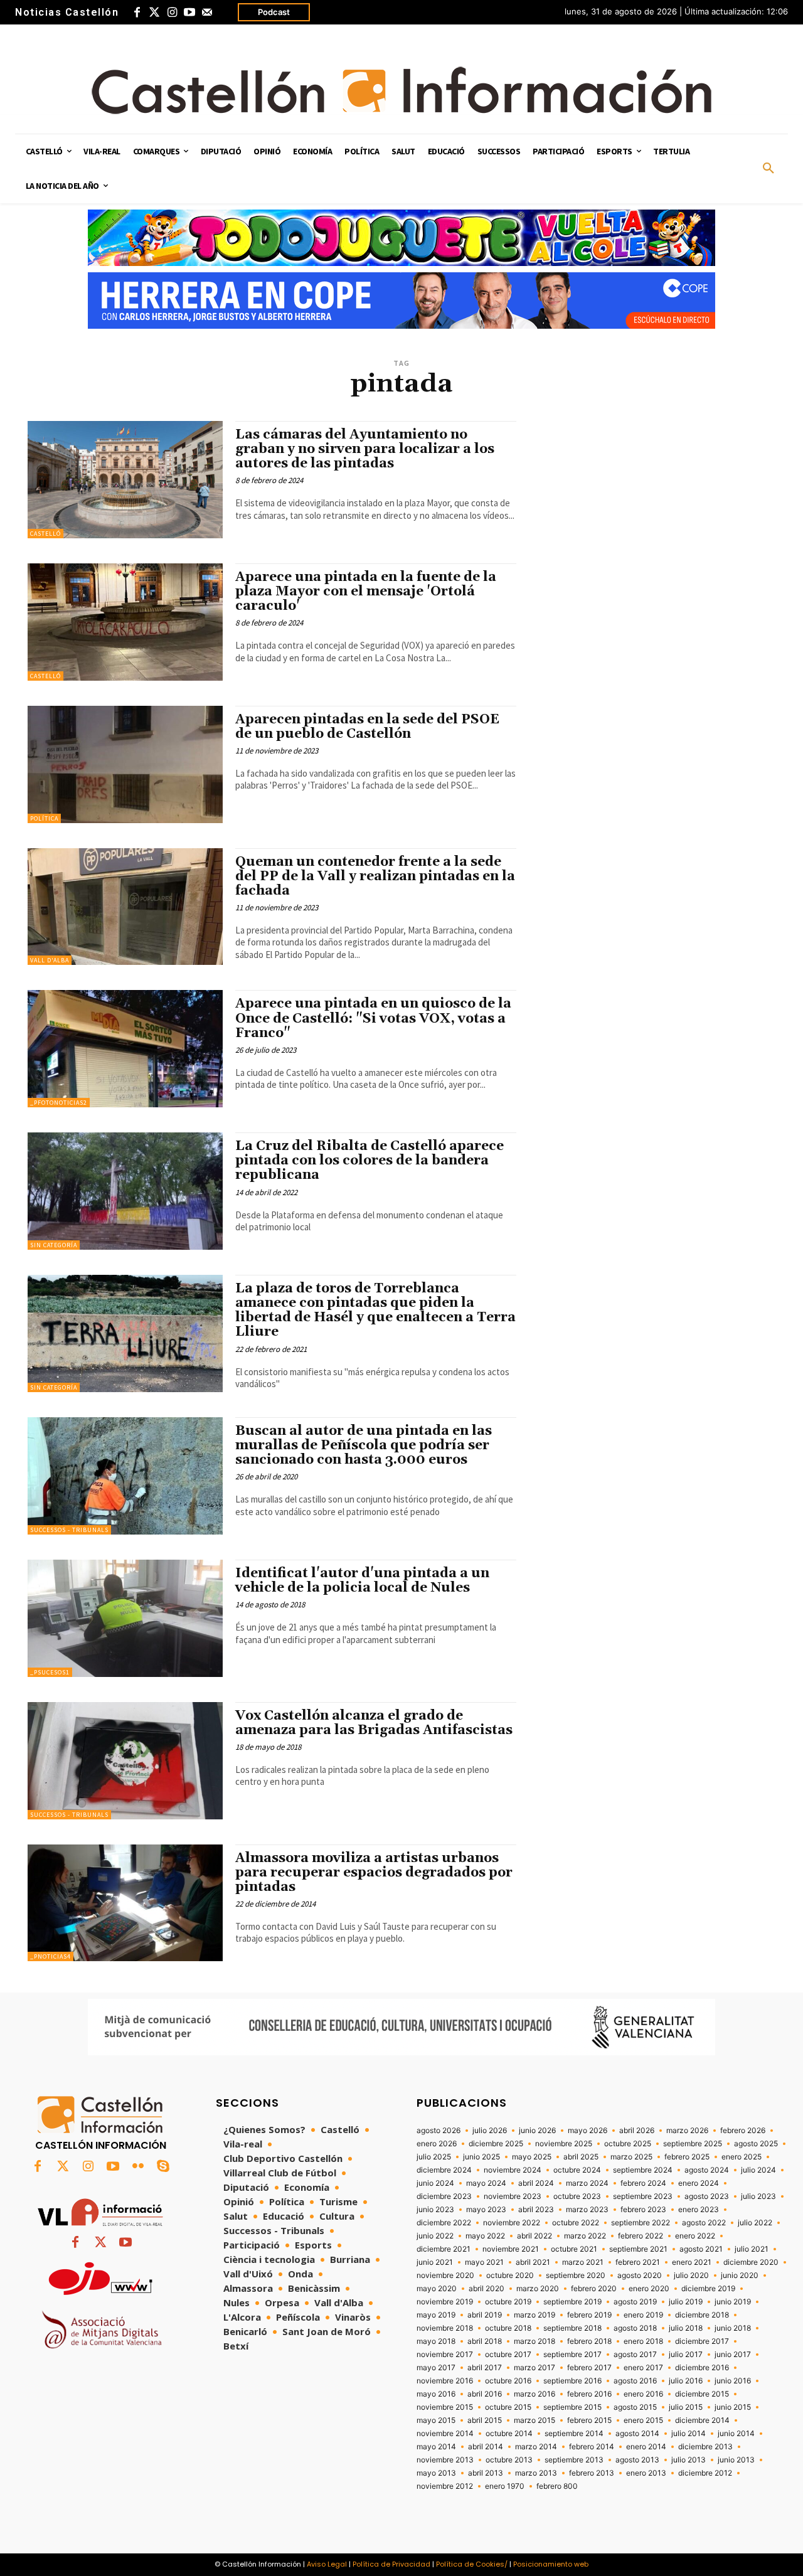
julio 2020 (691, 2275)
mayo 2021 (484, 2262)
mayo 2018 (436, 2341)
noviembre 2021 (511, 2249)
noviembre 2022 (512, 2223)
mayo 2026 (588, 2131)
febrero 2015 (589, 2420)
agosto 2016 (635, 2381)
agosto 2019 (635, 2302)
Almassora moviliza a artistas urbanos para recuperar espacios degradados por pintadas (374, 1873)
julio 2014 (689, 2434)
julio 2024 (758, 2170)
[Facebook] (137, 13)
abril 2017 (485, 2368)
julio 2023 (758, 2196)
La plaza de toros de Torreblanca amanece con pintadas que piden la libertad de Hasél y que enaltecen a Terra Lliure (375, 1310)
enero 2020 (649, 2289)
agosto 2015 (635, 2407)
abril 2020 (487, 2289)
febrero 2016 (589, 2394)
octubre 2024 (577, 2170)
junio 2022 (435, 2236)
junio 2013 (736, 2460)
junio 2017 (733, 2355)
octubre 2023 (577, 2196)
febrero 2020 (594, 2289)
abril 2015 (485, 2420)
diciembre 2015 (702, 2394)
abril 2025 (581, 2157)
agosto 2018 (635, 2328)
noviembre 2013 (445, 2460)
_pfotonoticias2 (59, 1103)
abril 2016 (485, 2394)
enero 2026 (437, 2144)
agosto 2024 (707, 2170)
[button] (768, 169)
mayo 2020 (437, 2289)
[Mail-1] (207, 13)
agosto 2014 (637, 2434)
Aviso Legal (327, 2564)
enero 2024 (699, 2183)
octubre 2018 (508, 2328)
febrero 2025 (687, 2157)
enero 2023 (699, 2210)
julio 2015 (686, 2407)
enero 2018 (643, 2341)
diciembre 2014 (702, 2420)
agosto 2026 (439, 2131)
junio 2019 (733, 2302)
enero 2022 (695, 2236)
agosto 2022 (704, 2223)
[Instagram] (172, 13)
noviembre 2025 (564, 2144)
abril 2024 (536, 2183)
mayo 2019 (436, 2315)
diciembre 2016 (702, 2368)
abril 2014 (486, 2447)
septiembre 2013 (574, 2460)
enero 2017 (643, 2368)
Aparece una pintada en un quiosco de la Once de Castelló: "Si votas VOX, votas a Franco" (373, 1018)
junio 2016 (733, 2381)
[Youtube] (189, 13)
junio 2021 (435, 2262)
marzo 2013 (536, 2473)
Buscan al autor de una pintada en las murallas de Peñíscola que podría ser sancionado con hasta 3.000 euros (364, 1445)
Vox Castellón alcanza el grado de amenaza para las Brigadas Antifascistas (374, 1723)
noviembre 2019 (445, 2302)
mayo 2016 (436, 2394)
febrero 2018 (589, 2341)
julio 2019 (686, 2302)
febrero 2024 (643, 2183)
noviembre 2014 (445, 2434)
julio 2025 (434, 2157)
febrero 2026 (743, 2131)
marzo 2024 (587, 2183)
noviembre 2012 (445, 2486)
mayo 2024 (486, 2183)
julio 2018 (686, 2328)
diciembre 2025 (496, 2144)
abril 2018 (485, 2341)
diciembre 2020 (751, 2262)
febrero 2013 (592, 2473)
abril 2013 (486, 2473)
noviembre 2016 (445, 2381)
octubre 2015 (508, 2407)
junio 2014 (736, 2434)
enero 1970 (505, 2486)
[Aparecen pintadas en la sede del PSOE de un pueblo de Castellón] (125, 764)
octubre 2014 (509, 2434)
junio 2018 (733, 2328)
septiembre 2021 (638, 2249)
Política (44, 818)
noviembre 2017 (445, 2355)
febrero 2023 (643, 2210)
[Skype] (163, 2167)
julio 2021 (752, 2249)
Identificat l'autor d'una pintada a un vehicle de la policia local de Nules (362, 1581)
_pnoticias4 (51, 1956)
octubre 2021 (574, 2249)
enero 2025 (742, 2157)
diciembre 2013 (705, 2447)
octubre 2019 (508, 2302)
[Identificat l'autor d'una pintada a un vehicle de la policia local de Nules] (125, 1618)
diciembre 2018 (702, 2315)
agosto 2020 (640, 2275)
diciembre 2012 (705, 2473)
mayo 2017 (436, 2368)
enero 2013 (646, 2473)
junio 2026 (537, 2131)
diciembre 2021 (444, 2249)
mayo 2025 (532, 2157)
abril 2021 (533, 2262)
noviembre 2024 (513, 2170)
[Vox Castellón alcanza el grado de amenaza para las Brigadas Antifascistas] (125, 1761)
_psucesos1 (50, 1672)
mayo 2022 (485, 2236)
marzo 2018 (534, 2341)
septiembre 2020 (576, 2275)
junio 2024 (435, 2183)
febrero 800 (557, 2486)
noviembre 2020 (445, 2275)
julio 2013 (689, 2460)
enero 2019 (643, 2315)
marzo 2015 (534, 2420)
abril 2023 (536, 2210)
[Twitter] (154, 13)
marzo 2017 (534, 2368)
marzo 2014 (536, 2447)
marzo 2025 (631, 2157)
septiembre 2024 (643, 2170)
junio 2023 (435, 2210)
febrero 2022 (641, 2236)
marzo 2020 (538, 2289)
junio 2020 (740, 2275)
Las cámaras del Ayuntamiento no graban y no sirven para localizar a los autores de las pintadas (365, 449)
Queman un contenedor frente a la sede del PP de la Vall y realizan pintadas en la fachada (375, 876)
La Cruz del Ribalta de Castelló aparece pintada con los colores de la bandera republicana (370, 1161)
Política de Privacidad (391, 2564)
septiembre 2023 (643, 2196)
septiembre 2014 (574, 2434)
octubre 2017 (508, 2355)
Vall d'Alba (50, 960)
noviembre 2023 (513, 2196)
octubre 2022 (576, 2223)
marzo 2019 (534, 2315)
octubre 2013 (509, 2460)
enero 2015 (643, 2420)
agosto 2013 (637, 2460)
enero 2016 (643, 2394)
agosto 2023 (707, 2196)
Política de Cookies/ (472, 2564)
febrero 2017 (589, 2368)
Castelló (45, 534)
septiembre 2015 (572, 2407)
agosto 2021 (701, 2249)
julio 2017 (686, 2355)
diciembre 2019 (708, 2289)
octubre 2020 (510, 2275)
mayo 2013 (436, 2473)
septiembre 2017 (572, 2355)
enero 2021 (692, 2262)
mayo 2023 (486, 2210)
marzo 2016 (534, 2394)
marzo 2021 (583, 2262)
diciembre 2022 (444, 2223)
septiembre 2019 (572, 2302)
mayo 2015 (436, 2420)
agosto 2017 (635, 2355)
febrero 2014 (592, 2447)
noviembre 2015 (445, 2407)
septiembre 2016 (572, 2381)
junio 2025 (481, 2157)
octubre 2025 (628, 2144)
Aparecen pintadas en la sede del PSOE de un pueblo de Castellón (367, 727)
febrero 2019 (589, 2315)
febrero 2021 (638, 2262)
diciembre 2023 (444, 2196)
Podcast (274, 12)
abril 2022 (534, 2236)
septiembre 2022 (641, 2223)
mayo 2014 (436, 2447)
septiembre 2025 (693, 2144)
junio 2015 (733, 2407)
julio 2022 (755, 2223)
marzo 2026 (687, 2131)
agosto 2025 (756, 2144)
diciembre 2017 (702, 2341)
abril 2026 (637, 2131)
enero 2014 (646, 2447)
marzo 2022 (585, 2236)
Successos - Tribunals (69, 1530)
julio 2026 (490, 2131)
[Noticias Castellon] (401, 90)
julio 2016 (686, 2381)
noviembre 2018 (445, 2328)
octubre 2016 (508, 2381)
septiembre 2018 (572, 2328)
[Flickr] (138, 2167)
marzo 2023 (587, 2210)
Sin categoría (54, 1245)
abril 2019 (485, 2315)
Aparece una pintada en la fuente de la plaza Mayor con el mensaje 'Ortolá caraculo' (366, 592)
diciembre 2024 (444, 2170)
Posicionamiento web (551, 2564)
